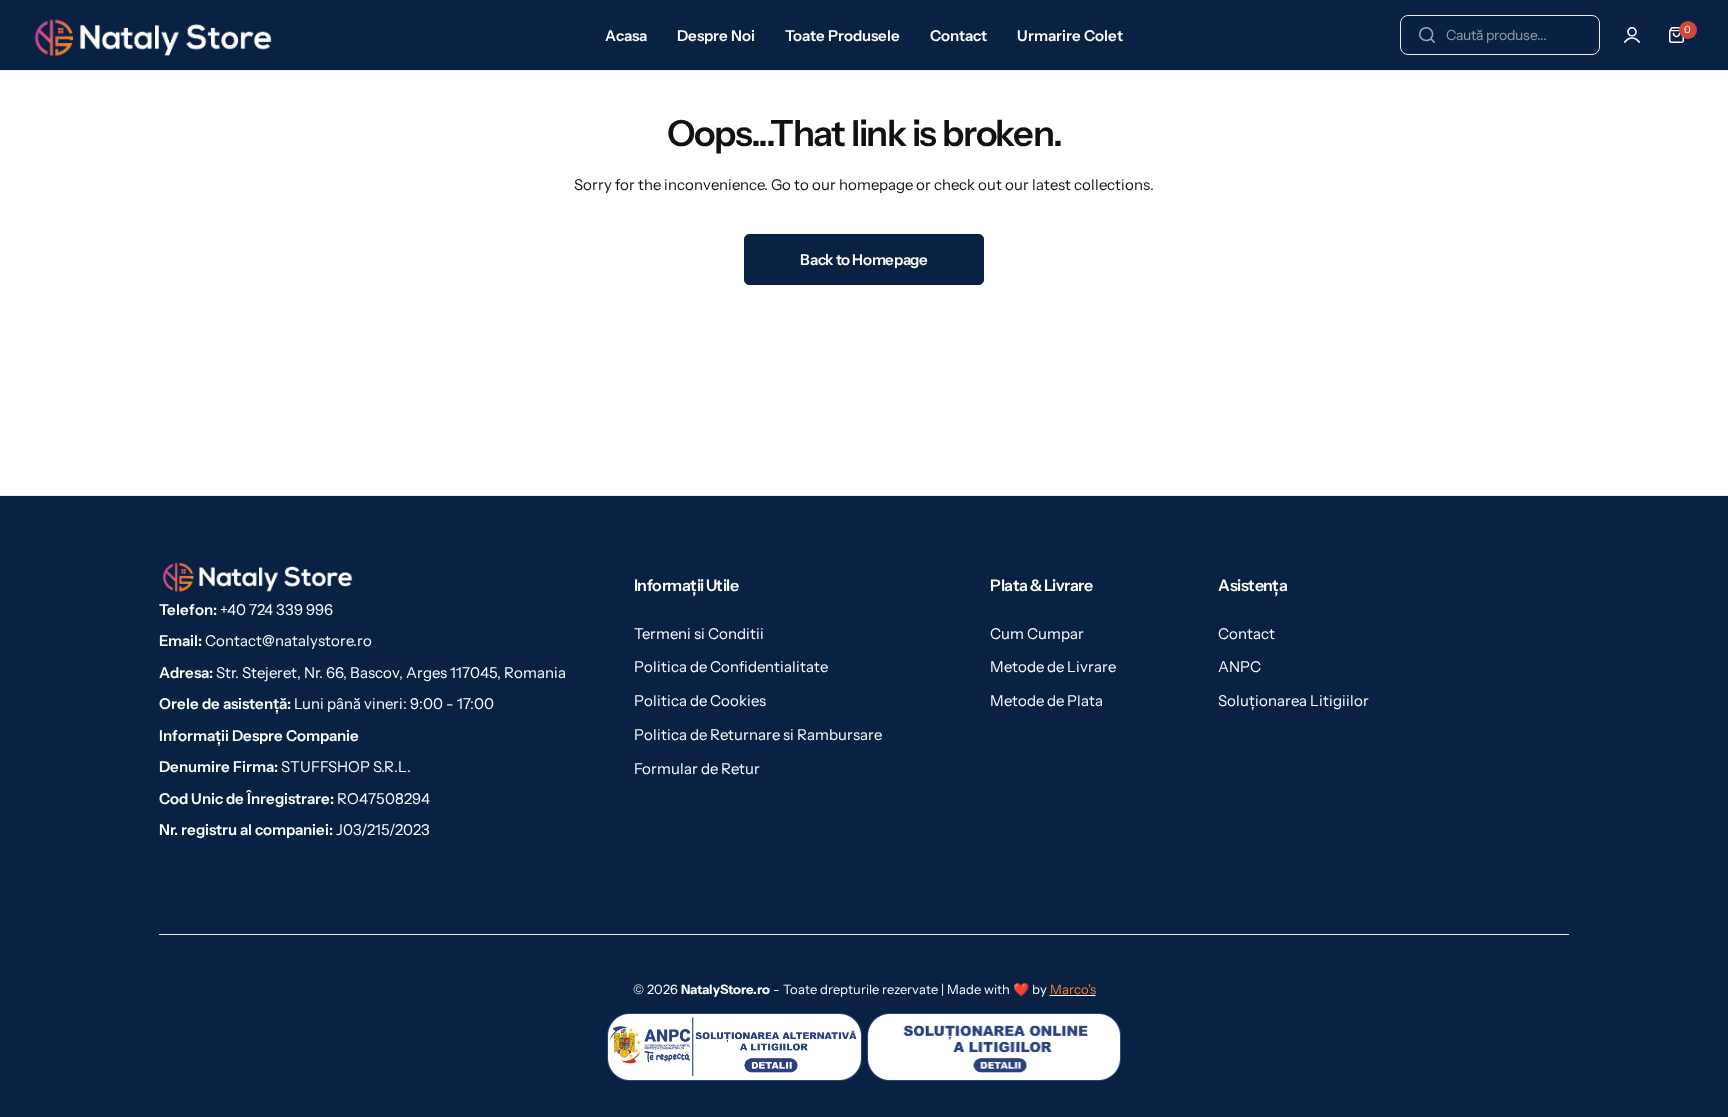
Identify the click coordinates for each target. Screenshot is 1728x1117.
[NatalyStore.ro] (155, 34)
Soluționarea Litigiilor (1293, 700)
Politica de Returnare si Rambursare (758, 734)
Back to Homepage (863, 259)
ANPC (1239, 666)
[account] (1632, 35)
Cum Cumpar (1037, 633)
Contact (1246, 633)
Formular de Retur (697, 768)
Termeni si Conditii (699, 633)
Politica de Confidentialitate (731, 666)
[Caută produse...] (1427, 35)
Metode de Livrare (1053, 666)
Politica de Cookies (700, 700)
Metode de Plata (1046, 700)
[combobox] (1500, 35)
